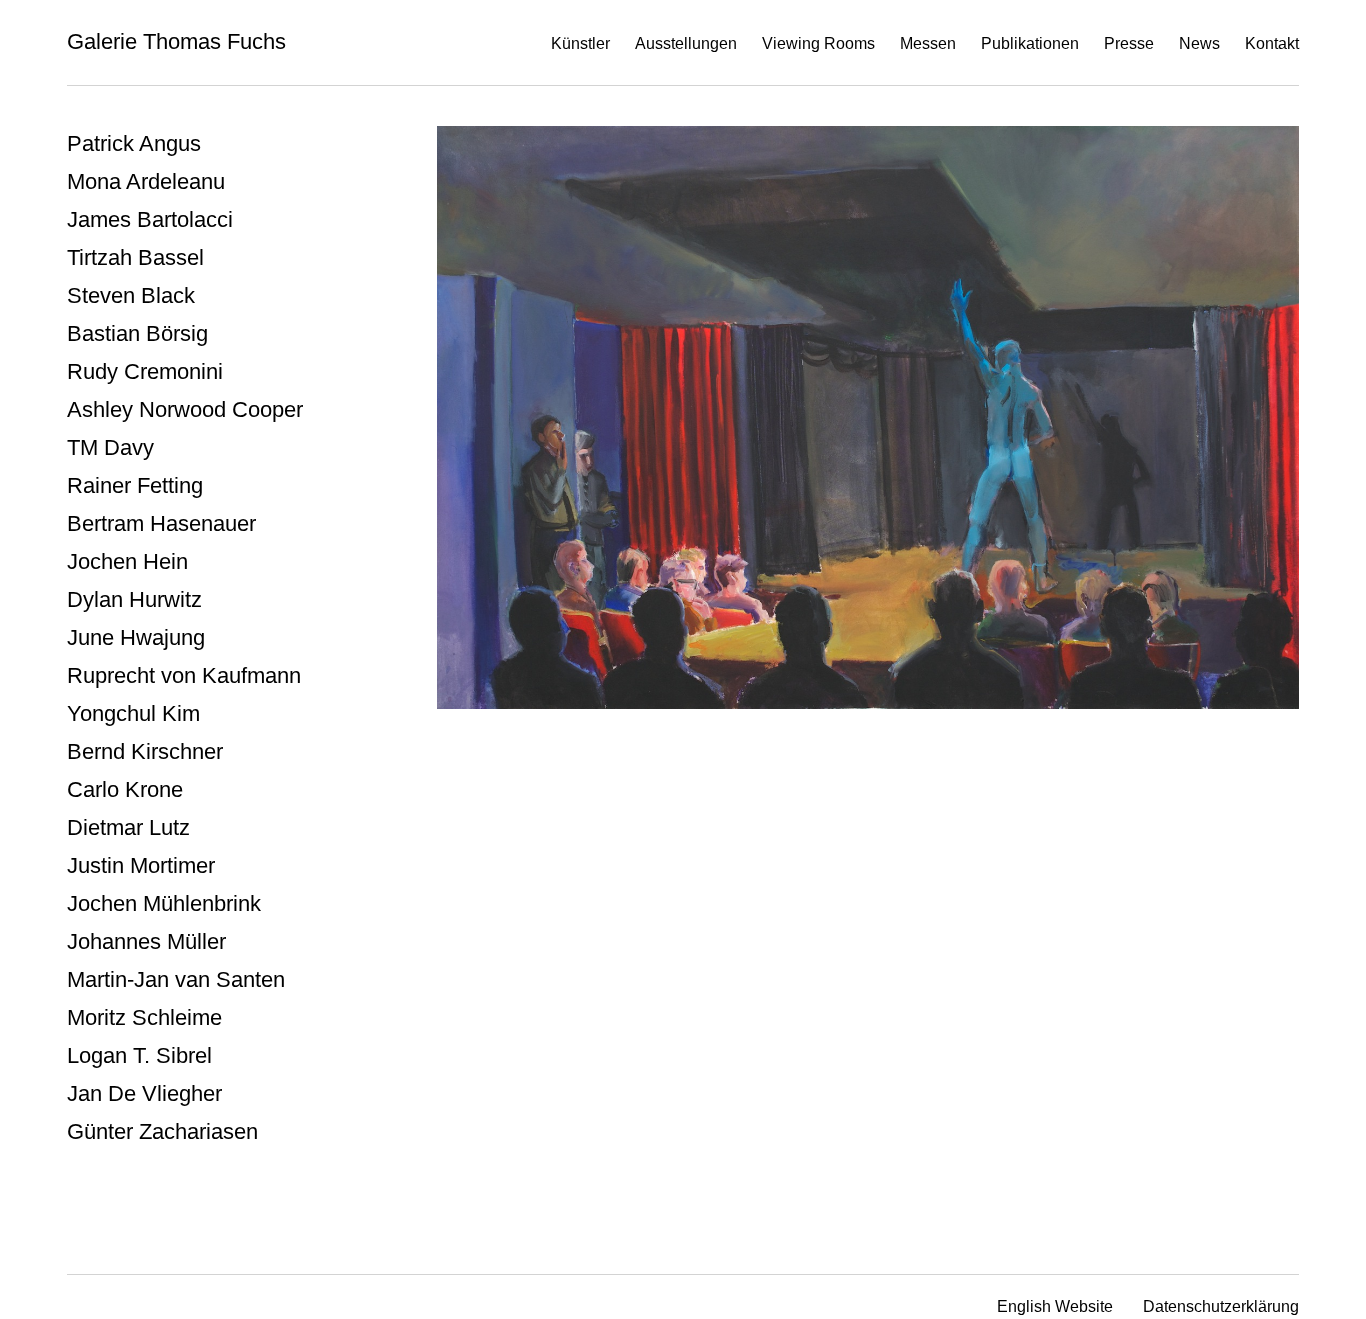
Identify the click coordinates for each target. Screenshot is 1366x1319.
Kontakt (1272, 43)
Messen (928, 43)
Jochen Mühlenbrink (164, 903)
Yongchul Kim (133, 713)
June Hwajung (136, 637)
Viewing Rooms (818, 43)
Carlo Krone (125, 789)
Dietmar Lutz (128, 827)
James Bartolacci (150, 219)
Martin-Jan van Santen (176, 979)
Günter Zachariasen (162, 1131)
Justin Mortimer (141, 865)
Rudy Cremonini (145, 371)
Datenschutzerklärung (1221, 1306)
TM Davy (110, 447)
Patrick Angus (134, 143)
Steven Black (131, 295)
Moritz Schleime (144, 1017)
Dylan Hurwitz (134, 599)
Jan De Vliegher (144, 1093)
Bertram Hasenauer (161, 523)
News (1199, 43)
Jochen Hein (127, 561)
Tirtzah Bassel (135, 257)
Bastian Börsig (137, 333)
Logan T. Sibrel (139, 1055)
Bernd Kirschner (145, 751)
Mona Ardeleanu (146, 181)
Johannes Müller (146, 941)
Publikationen (1030, 43)
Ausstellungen (686, 43)
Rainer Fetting (135, 485)
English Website (1055, 1306)
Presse (1129, 43)
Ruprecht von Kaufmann (184, 675)
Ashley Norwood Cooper (185, 409)
